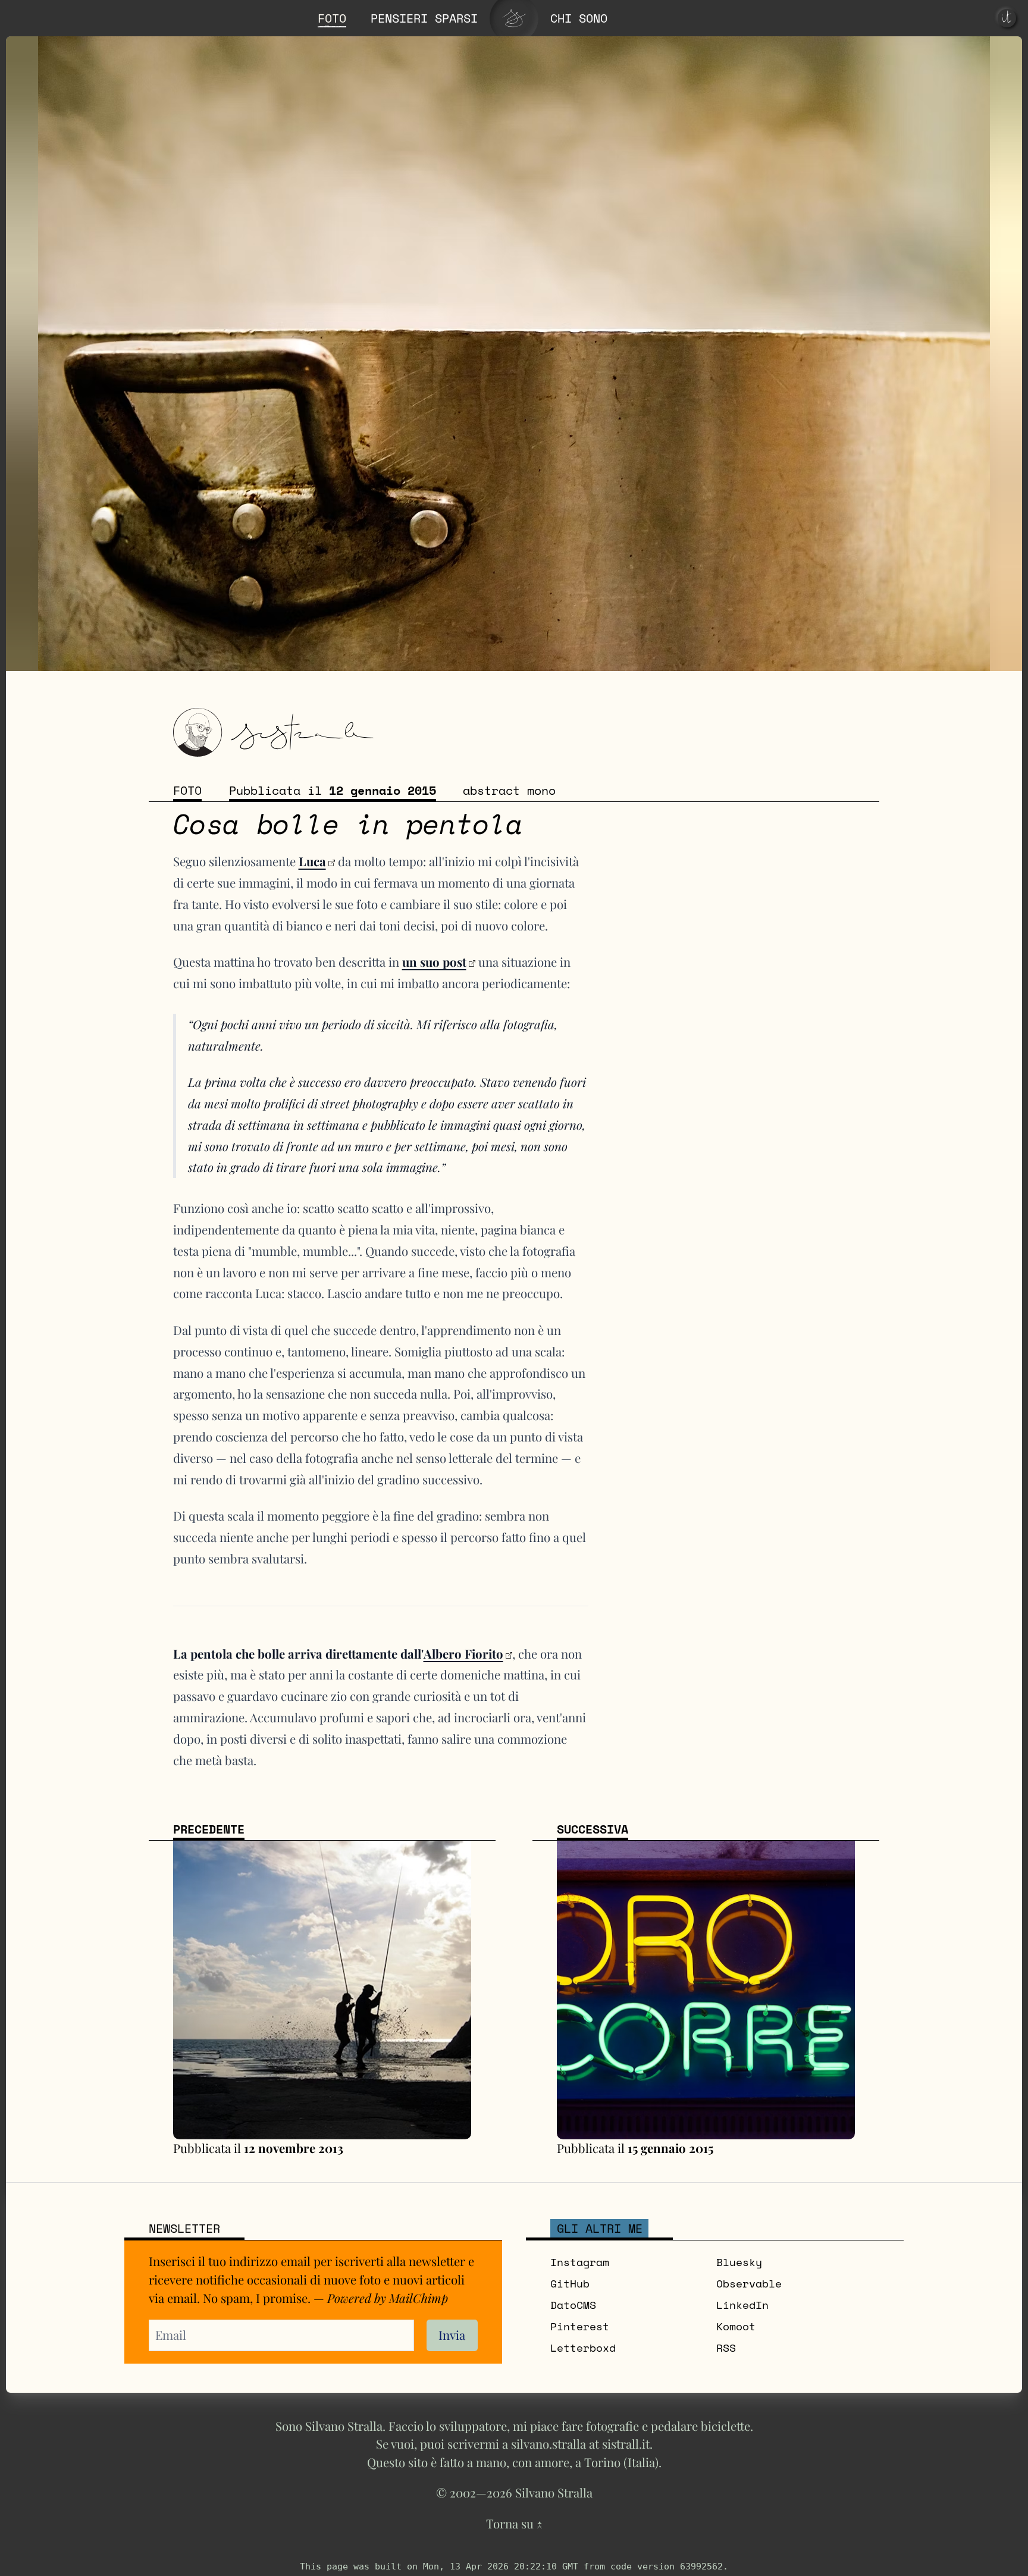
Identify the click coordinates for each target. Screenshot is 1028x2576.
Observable (749, 2283)
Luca (312, 861)
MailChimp (419, 2298)
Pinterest (580, 2326)
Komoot (736, 2326)
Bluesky (739, 2262)
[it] (1007, 18)
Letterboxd (583, 2348)
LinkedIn (742, 2305)
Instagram (580, 2262)
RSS (726, 2348)
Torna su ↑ (514, 2523)
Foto (187, 790)
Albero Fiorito (463, 1654)
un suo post (434, 962)
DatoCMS (573, 2305)
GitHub (570, 2283)
